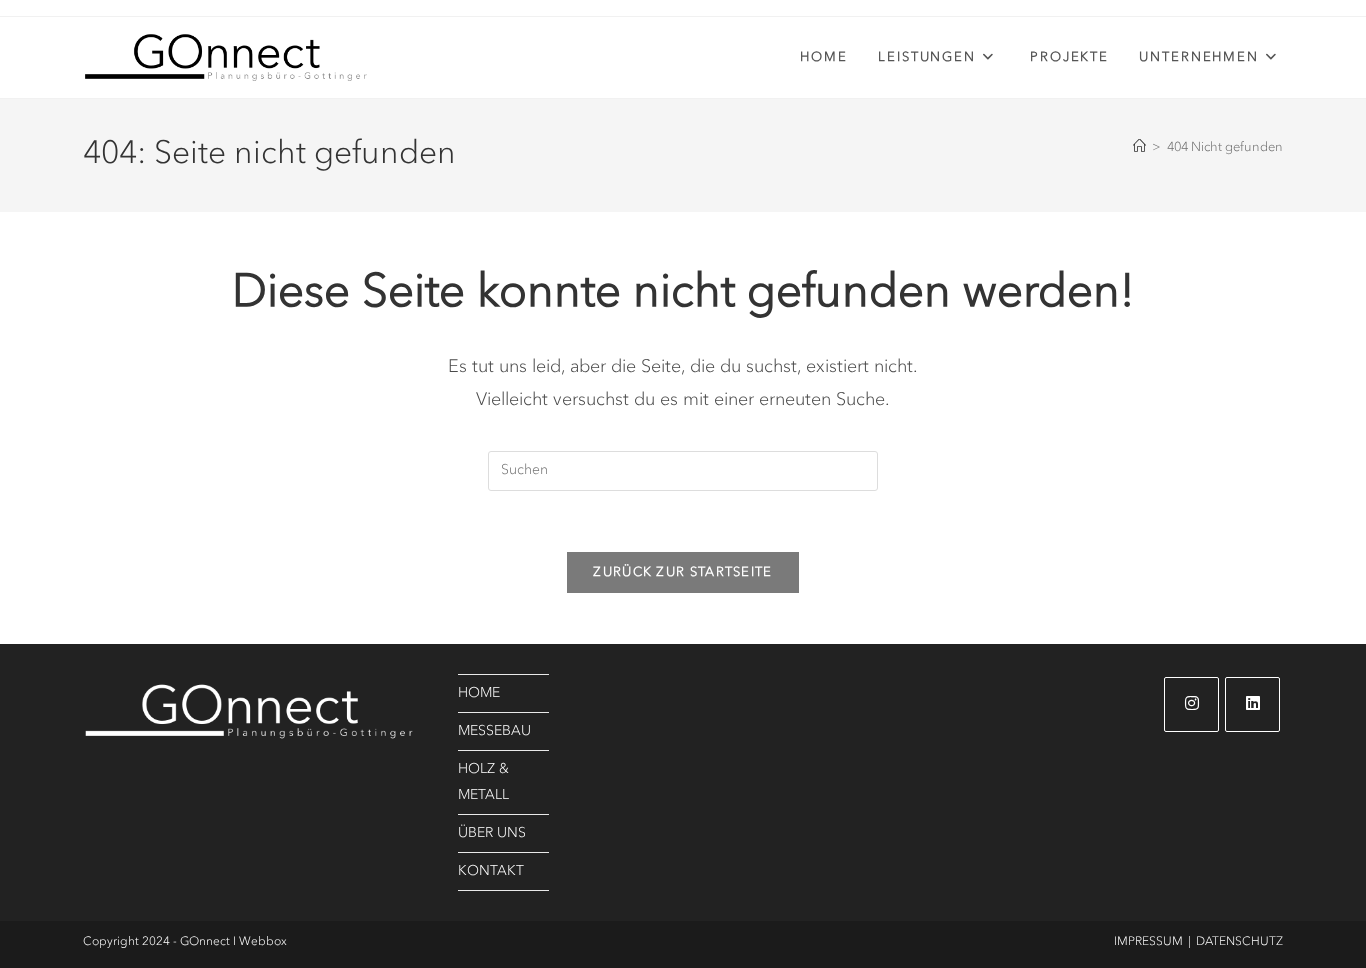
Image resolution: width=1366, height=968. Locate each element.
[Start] (1139, 147)
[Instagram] (1191, 704)
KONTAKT (491, 871)
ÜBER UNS (492, 833)
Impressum (1148, 942)
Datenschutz (1239, 942)
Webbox (263, 942)
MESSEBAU (494, 731)
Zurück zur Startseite (682, 572)
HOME (479, 693)
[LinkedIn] (1252, 704)
